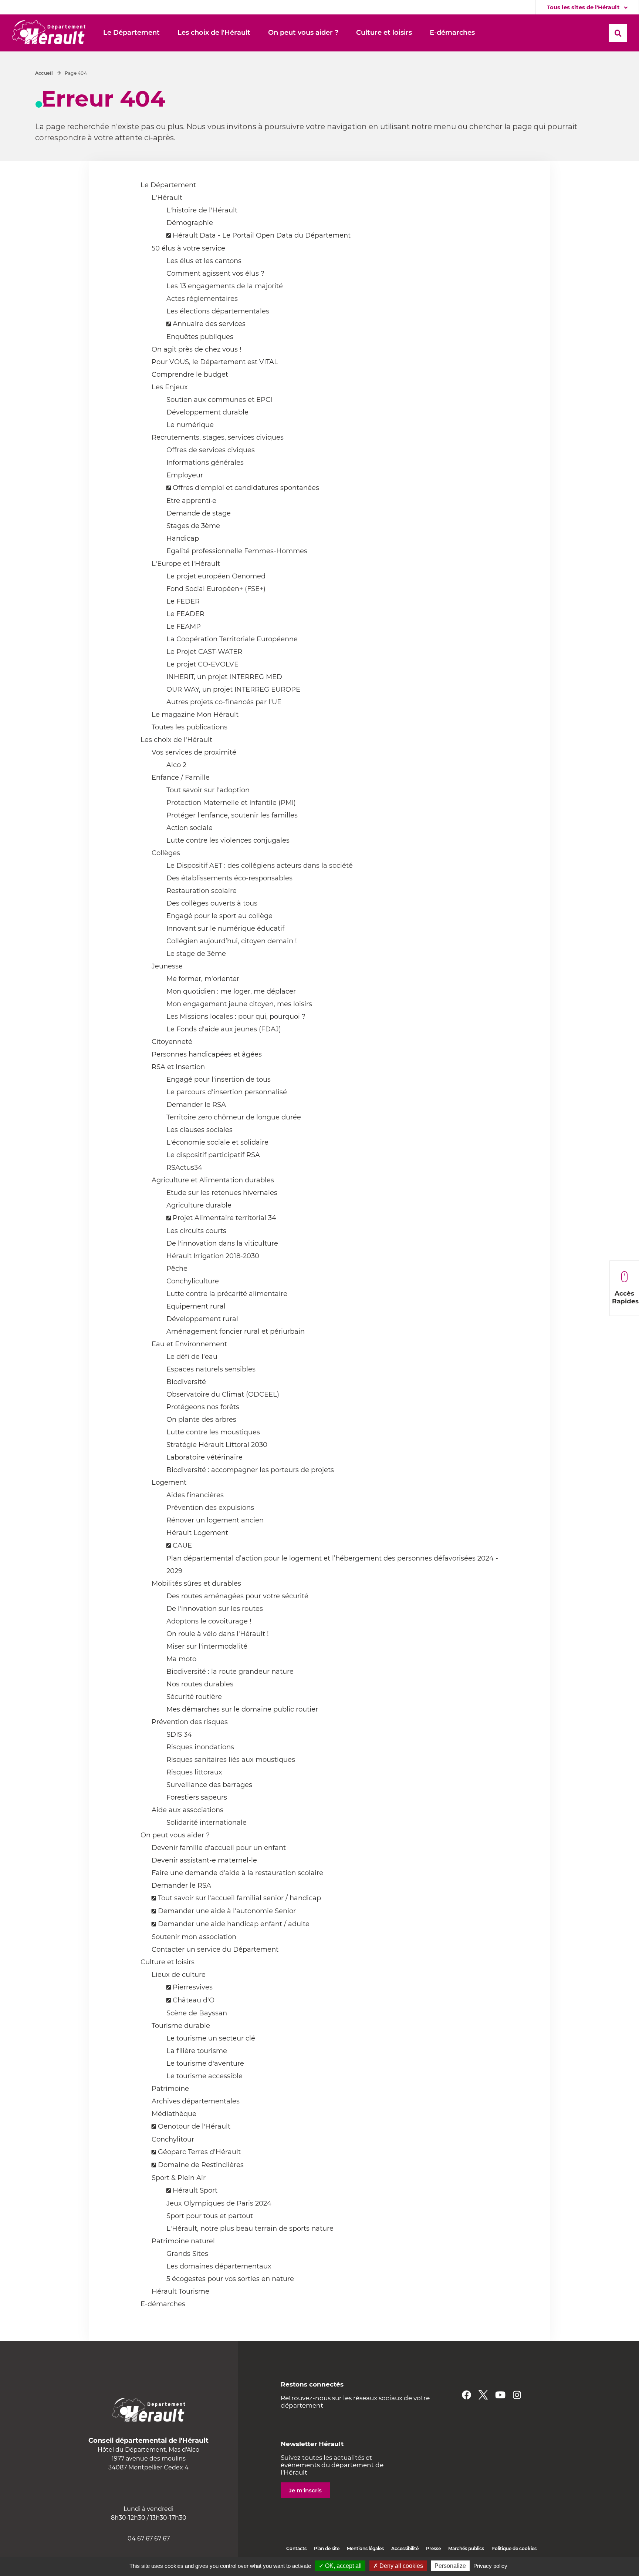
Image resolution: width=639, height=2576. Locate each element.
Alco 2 (176, 765)
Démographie (190, 223)
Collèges (166, 853)
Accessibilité (405, 2548)
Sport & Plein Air (179, 2178)
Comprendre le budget (190, 375)
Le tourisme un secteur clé (211, 2038)
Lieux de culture (179, 1975)
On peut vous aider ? (175, 1835)
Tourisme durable (181, 2026)
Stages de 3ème (193, 526)
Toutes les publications (190, 727)
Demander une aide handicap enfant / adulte (234, 1924)
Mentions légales (365, 2548)
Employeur (185, 475)
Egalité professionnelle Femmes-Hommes (237, 551)
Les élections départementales (218, 311)
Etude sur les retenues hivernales (222, 1193)
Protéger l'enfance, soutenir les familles (232, 815)
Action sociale (190, 828)
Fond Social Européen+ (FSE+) (216, 589)
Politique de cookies (514, 2548)
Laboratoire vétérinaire (204, 1457)
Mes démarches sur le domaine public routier (242, 1709)
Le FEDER (183, 601)
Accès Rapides (625, 1297)
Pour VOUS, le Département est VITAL (215, 362)
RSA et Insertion (178, 1067)
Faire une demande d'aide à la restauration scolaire (237, 1873)
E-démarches (163, 2304)
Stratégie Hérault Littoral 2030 (217, 1445)
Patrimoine (170, 2089)
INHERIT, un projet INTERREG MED (224, 677)
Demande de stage (199, 513)
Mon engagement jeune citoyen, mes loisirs (239, 1004)
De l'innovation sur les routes (215, 1609)
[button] (131, 33)
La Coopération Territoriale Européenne (232, 639)
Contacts (296, 2548)
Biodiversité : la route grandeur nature (230, 1672)
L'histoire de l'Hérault (202, 210)
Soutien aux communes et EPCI (219, 400)
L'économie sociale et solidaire (217, 1142)
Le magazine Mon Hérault (195, 715)
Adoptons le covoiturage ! (209, 1621)
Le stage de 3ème (196, 954)
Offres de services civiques (211, 450)
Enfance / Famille (181, 777)
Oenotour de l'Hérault (194, 2126)
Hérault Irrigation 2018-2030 (213, 1256)
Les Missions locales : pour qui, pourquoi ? (236, 1017)
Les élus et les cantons (204, 261)
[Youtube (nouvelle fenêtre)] (500, 2395)
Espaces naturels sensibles (211, 1369)
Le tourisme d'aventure (205, 2063)
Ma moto (181, 1659)
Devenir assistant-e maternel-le (204, 1860)
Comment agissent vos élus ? (215, 273)
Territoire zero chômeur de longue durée (234, 1117)
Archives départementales (196, 2101)
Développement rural (202, 1319)
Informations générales (205, 463)
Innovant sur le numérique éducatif (225, 928)
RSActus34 (184, 1168)
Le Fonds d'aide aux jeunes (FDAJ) (224, 1029)
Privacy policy (490, 2566)
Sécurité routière (194, 1697)
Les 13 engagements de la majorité (225, 286)
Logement (169, 1482)
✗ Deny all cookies (398, 2566)
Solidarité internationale (207, 1823)
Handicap (183, 538)
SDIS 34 (179, 1734)
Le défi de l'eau (192, 1357)
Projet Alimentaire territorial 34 (224, 1218)
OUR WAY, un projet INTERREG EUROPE (233, 689)
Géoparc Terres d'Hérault (199, 2152)
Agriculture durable (199, 1205)
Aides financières (195, 1495)
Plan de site (327, 2548)
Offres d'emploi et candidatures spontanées (246, 488)
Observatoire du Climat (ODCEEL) (223, 1394)
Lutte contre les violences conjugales (228, 840)
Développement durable (207, 412)
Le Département (168, 185)
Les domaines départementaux (219, 2266)
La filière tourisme (197, 2051)
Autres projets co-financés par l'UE (224, 702)
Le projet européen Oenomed (216, 576)
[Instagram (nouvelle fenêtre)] (517, 2395)
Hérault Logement (197, 1533)
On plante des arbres (201, 1420)
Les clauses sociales (200, 1130)
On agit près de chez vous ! (197, 349)
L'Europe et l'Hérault (186, 564)
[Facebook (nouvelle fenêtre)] (466, 2395)
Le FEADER (185, 614)
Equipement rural (196, 1306)
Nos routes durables (200, 1684)
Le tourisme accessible (204, 2076)
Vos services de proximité (194, 752)
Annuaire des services (209, 324)
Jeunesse (167, 966)
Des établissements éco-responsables (229, 878)
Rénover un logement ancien (215, 1520)
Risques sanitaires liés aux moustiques (231, 1760)
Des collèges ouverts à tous (212, 903)
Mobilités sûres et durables (196, 1583)
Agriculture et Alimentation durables (213, 1180)
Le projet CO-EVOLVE (202, 664)
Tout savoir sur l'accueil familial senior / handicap (239, 1898)
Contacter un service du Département (215, 1949)
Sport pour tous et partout (210, 2216)
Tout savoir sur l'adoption (208, 790)
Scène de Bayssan (197, 2013)
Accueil (44, 73)
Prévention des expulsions (210, 1508)
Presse (433, 2548)
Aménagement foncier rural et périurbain (236, 1331)
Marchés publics (466, 2548)
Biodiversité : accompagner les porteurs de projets (250, 1470)
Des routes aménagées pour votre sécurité (237, 1596)
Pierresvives (193, 1987)
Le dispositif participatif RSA (213, 1155)
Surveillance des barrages (209, 1785)
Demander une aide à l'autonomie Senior (227, 1911)
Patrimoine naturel (183, 2241)
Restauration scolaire (202, 891)
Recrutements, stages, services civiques (218, 437)
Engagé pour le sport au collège (219, 916)
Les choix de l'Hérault (176, 740)
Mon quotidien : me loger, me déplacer (231, 991)
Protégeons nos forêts (203, 1407)
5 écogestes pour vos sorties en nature (230, 2279)
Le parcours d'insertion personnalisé (227, 1092)
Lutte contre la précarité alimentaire (227, 1294)
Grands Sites (187, 2254)
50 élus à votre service (188, 248)
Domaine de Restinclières (201, 2165)
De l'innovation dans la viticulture (222, 1243)
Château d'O (194, 2000)
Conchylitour (173, 2139)
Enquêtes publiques (200, 337)
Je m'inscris (305, 2490)
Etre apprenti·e (191, 501)
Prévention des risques (190, 1722)
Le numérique (190, 425)
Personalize (450, 2566)
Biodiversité (186, 1382)
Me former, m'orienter (203, 979)
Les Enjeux (170, 387)
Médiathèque (174, 2114)
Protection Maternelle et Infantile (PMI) (231, 803)
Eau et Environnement (189, 1344)
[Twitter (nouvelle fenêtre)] (483, 2395)
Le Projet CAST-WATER (204, 652)
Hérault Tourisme (180, 2291)
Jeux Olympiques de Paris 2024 (219, 2203)
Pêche (177, 1269)
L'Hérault (167, 198)
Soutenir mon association (194, 1937)
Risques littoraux (194, 1772)
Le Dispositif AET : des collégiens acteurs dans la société (260, 866)
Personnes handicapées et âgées (207, 1054)
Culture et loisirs (168, 1962)
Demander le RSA (196, 1105)
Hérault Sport (195, 2190)
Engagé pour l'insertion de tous (219, 1079)
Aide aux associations (187, 1810)
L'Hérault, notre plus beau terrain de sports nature (250, 2229)
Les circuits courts (196, 1231)
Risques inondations (200, 1747)
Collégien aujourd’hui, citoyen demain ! (232, 941)
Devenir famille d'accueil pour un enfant (219, 1848)
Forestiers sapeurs (197, 1797)
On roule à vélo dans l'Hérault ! (218, 1634)
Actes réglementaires (202, 299)
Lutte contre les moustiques (213, 1432)
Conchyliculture (193, 1281)
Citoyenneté (172, 1042)
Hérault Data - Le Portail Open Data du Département (262, 235)
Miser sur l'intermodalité (207, 1646)
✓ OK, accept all (340, 2566)
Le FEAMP (184, 627)
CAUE (182, 1545)
